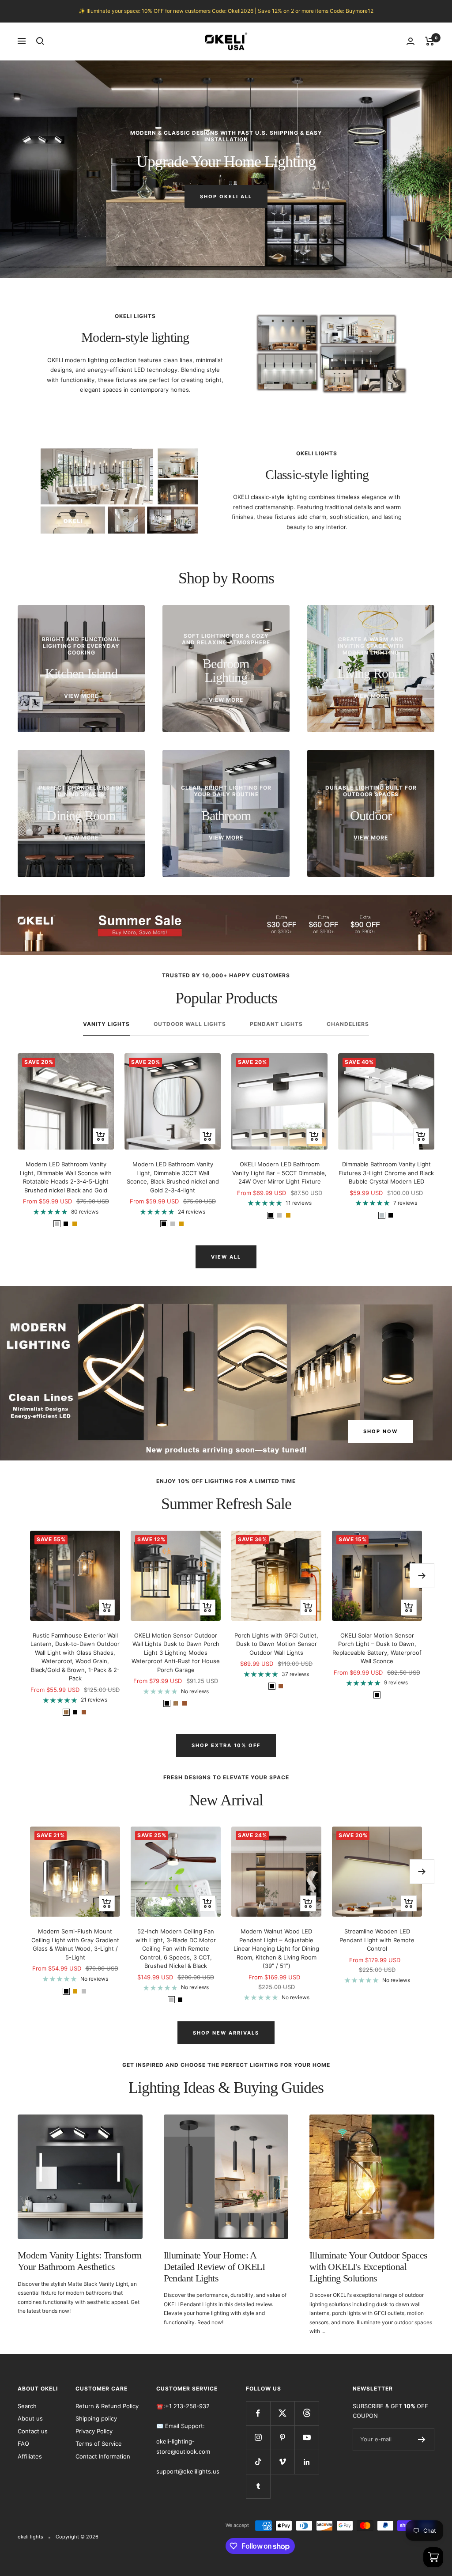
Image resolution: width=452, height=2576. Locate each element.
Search (27, 2406)
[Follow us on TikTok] (258, 2462)
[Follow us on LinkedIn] (307, 2462)
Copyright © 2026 (77, 2537)
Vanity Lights (106, 1024)
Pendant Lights (276, 1024)
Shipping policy (96, 2418)
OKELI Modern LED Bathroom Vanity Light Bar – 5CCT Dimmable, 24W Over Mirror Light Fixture (279, 1173)
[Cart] (430, 41)
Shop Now (380, 1431)
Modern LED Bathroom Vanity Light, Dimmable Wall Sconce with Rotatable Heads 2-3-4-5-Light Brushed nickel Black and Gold (66, 1177)
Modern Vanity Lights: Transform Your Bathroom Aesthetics (79, 2261)
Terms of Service (99, 2444)
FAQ (23, 2444)
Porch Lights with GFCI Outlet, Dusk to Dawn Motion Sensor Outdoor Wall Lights (276, 1644)
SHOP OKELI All (226, 197)
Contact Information (103, 2456)
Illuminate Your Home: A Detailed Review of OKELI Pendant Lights (215, 2266)
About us (30, 2418)
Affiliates (30, 2456)
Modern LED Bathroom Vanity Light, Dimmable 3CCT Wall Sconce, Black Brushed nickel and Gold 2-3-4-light (173, 1177)
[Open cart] (433, 2557)
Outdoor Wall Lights (190, 1024)
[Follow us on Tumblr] (258, 2486)
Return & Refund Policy (107, 2406)
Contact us (33, 2431)
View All (226, 1257)
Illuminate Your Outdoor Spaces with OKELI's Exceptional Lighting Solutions (368, 2266)
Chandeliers (348, 1024)
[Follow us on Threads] (307, 2413)
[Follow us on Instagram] (258, 2438)
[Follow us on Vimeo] (282, 2462)
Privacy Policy (94, 2431)
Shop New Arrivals (226, 2033)
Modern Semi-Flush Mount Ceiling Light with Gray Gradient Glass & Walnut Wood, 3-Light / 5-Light (75, 1944)
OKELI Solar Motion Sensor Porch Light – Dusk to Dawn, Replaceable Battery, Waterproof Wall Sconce (377, 1648)
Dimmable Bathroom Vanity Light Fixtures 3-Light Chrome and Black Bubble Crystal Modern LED (386, 1173)
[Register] (422, 2440)
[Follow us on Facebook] (258, 2413)
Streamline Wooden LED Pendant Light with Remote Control (377, 1940)
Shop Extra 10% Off (226, 1745)
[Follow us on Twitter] (282, 2413)
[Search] (40, 41)
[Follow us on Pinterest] (282, 2438)
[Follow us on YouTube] (307, 2438)
